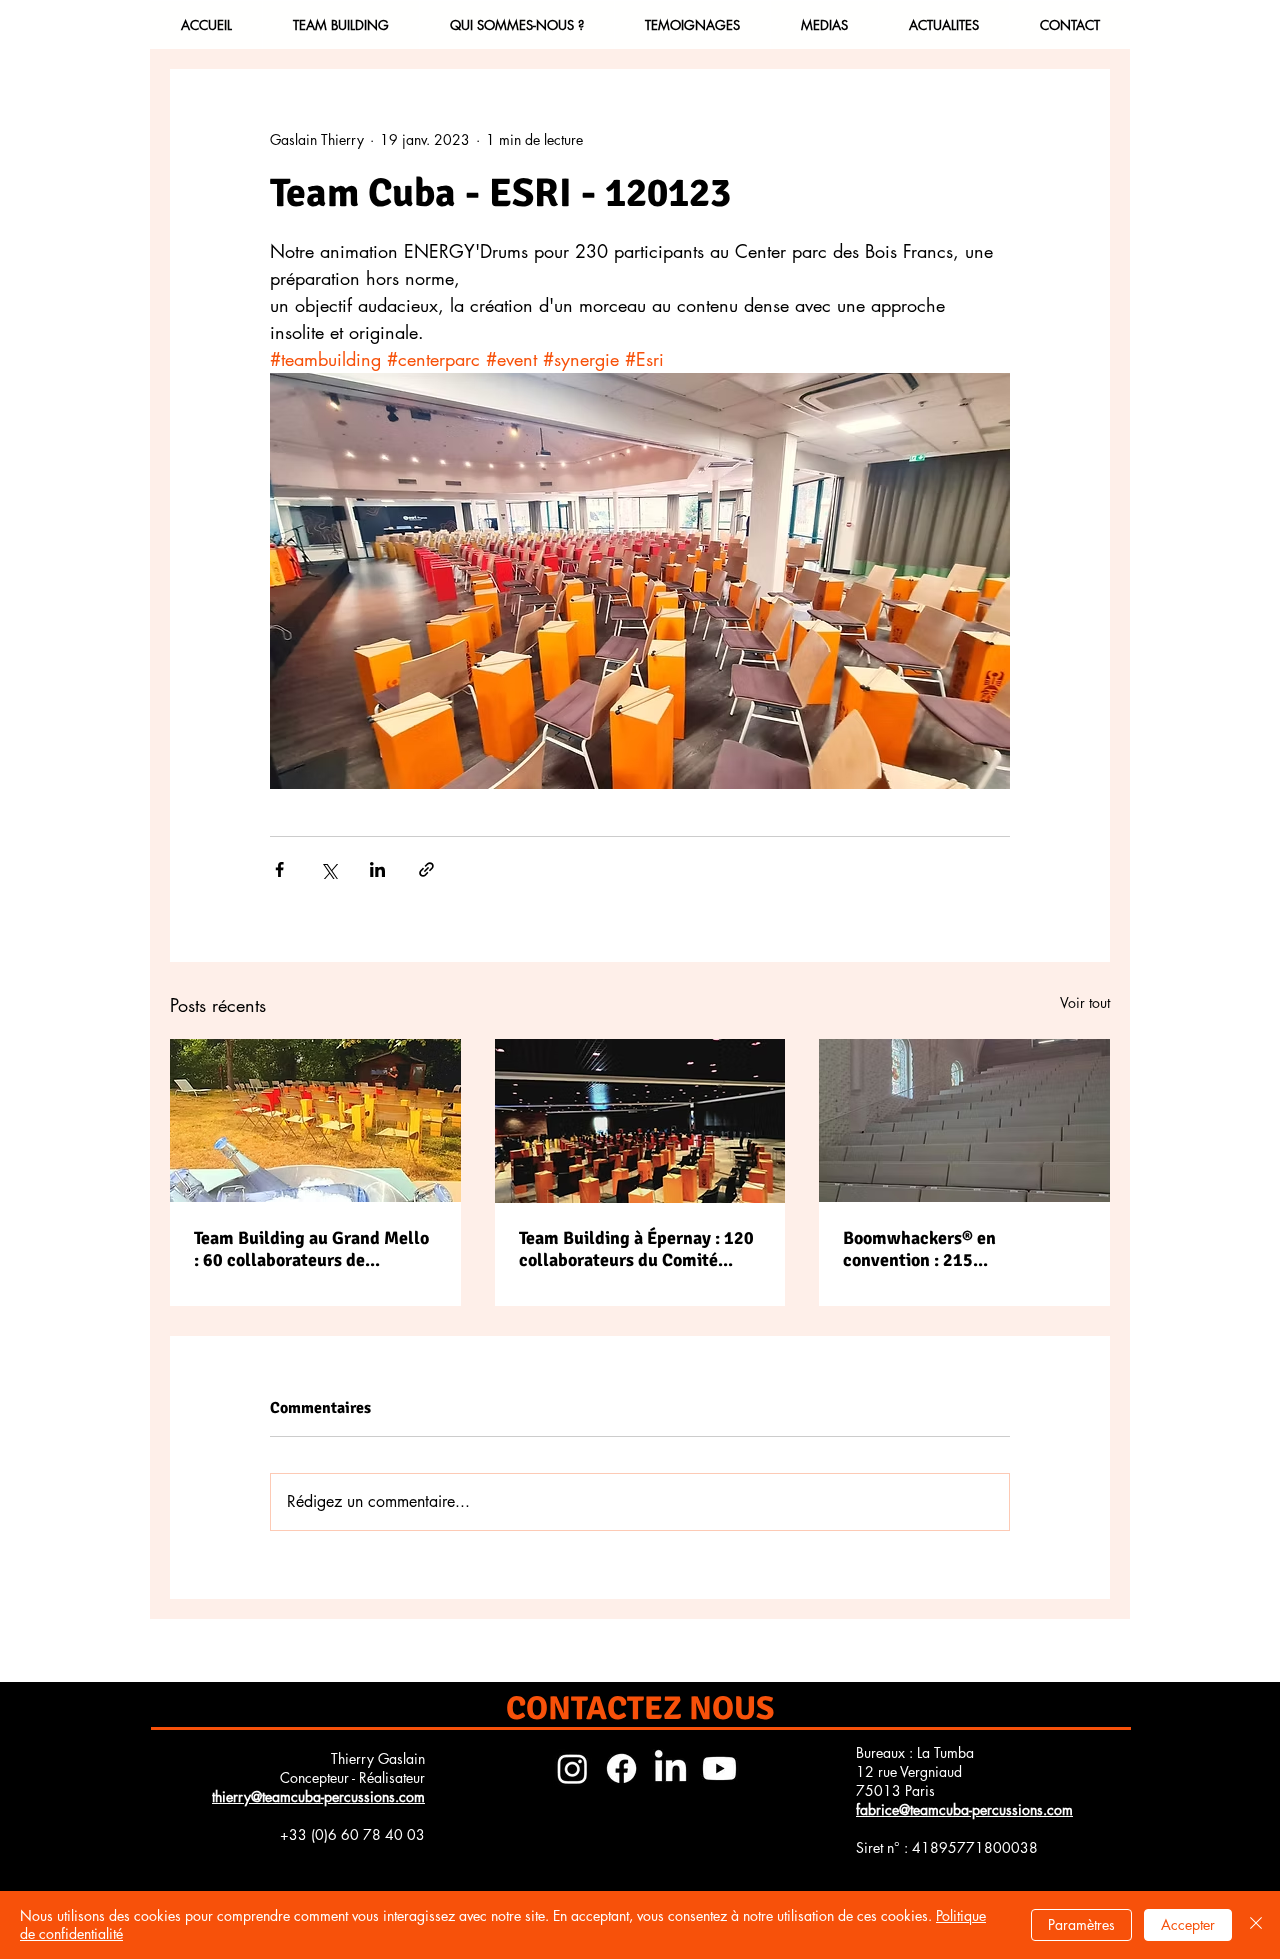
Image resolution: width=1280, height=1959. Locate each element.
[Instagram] (572, 1768)
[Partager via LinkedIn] (377, 869)
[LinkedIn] (670, 1768)
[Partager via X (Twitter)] (328, 869)
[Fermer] (1256, 1925)
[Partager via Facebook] (279, 869)
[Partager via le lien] (426, 869)
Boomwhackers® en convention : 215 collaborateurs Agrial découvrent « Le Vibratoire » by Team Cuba (955, 1249)
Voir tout (1085, 1002)
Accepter (1188, 1924)
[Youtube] (719, 1768)
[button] (340, 25)
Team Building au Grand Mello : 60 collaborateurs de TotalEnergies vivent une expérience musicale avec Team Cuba (311, 1249)
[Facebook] (621, 1768)
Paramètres (1081, 1924)
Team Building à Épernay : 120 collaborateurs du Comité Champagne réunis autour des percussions (636, 1249)
